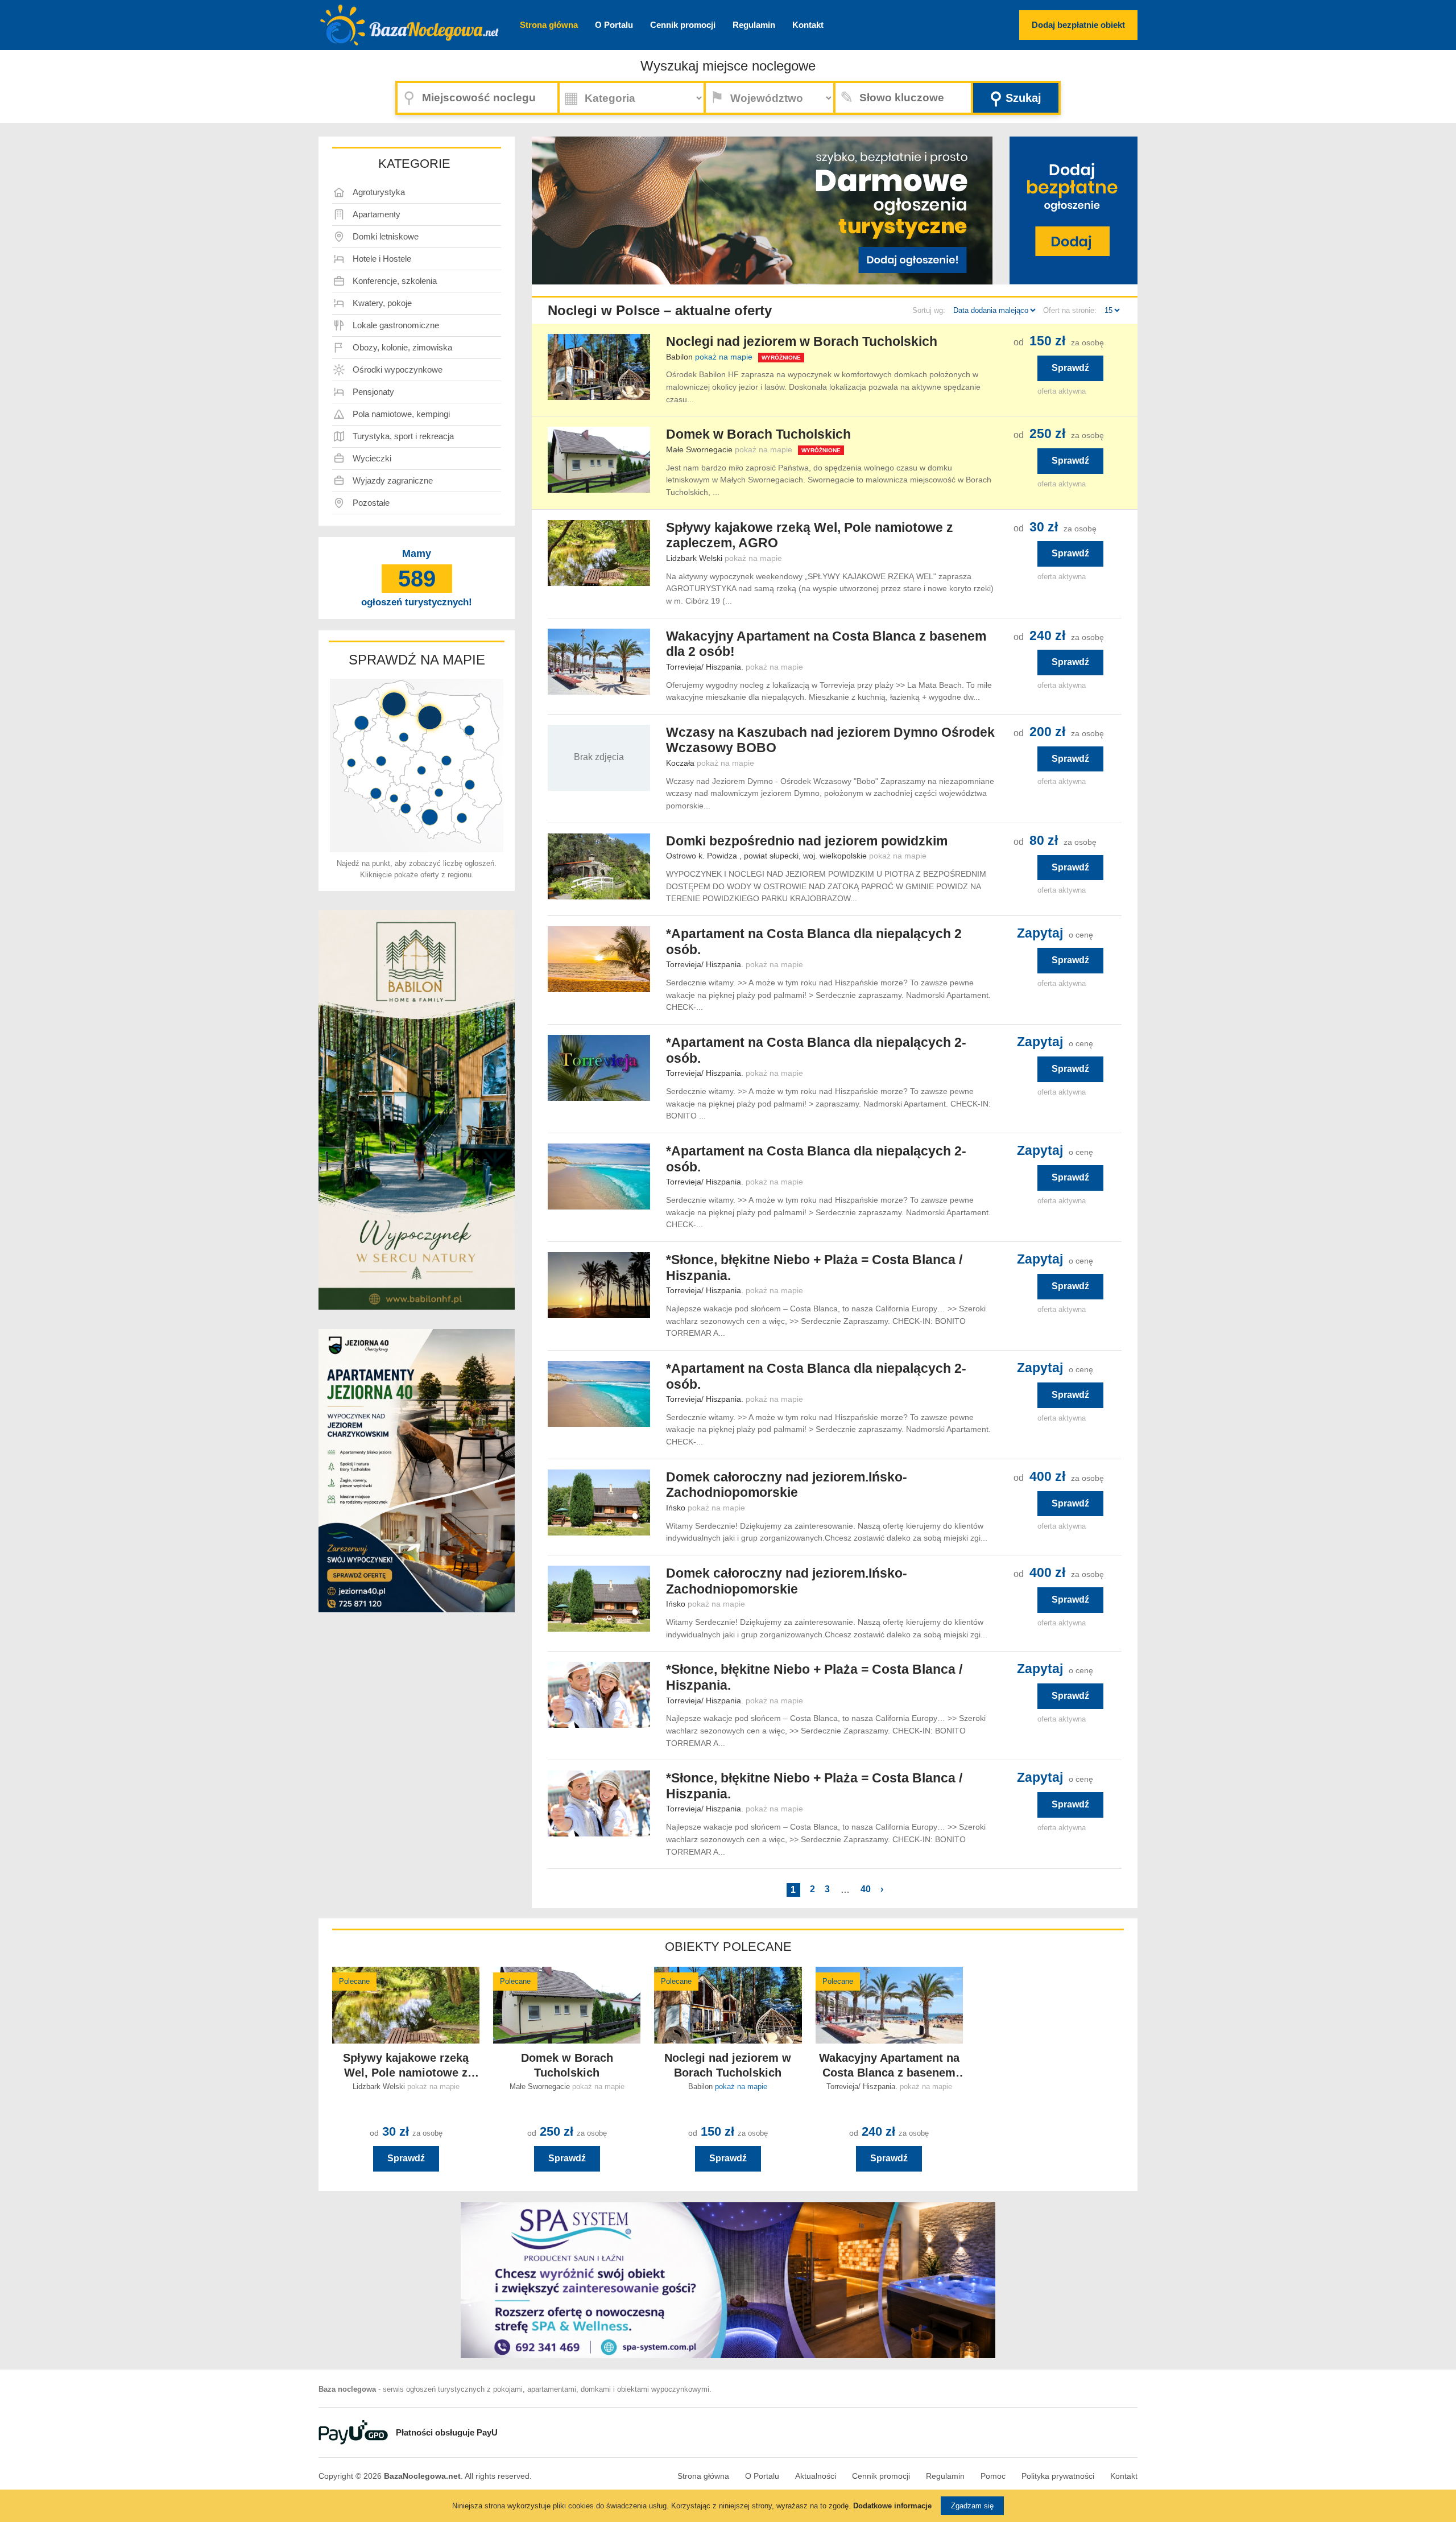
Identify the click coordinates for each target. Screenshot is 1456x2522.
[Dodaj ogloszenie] (907, 251)
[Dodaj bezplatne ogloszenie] (1074, 210)
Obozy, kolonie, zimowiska (402, 347)
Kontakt (808, 25)
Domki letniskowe (386, 236)
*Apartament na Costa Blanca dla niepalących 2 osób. (814, 942)
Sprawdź (1070, 368)
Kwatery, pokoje (382, 303)
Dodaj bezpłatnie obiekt (1078, 25)
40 (866, 1889)
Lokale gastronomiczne (396, 325)
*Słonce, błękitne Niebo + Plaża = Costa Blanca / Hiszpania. (814, 1268)
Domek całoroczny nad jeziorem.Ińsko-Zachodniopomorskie (787, 1485)
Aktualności (816, 2476)
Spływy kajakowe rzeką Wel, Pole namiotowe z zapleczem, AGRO (810, 535)
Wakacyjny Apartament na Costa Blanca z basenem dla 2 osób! (826, 644)
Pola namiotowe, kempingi (401, 414)
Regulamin (754, 25)
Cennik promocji (683, 25)
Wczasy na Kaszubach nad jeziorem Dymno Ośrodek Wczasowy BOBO (830, 740)
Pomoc (993, 2476)
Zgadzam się (972, 2506)
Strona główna (549, 25)
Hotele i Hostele (382, 259)
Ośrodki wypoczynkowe (398, 370)
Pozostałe (371, 503)
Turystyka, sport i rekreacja (403, 436)
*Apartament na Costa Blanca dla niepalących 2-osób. (816, 1050)
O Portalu (614, 25)
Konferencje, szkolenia (395, 281)
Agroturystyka (379, 192)
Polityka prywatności (1058, 2476)
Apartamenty (377, 214)
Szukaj (1016, 98)
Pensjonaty (373, 392)
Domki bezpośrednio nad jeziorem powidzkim (807, 841)
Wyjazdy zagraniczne (393, 480)
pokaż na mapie (724, 357)
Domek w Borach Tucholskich (758, 434)
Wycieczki (372, 458)
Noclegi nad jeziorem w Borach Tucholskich (802, 341)
